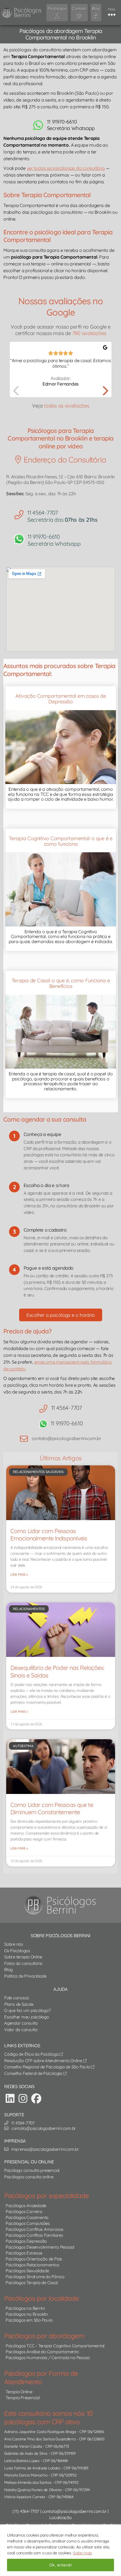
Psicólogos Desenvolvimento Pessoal (40, 2247)
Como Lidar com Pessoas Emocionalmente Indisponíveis (49, 1534)
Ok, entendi (60, 2565)
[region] (60, 2550)
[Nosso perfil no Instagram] (23, 2098)
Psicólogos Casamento (27, 2217)
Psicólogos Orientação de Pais (34, 2259)
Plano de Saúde (19, 2004)
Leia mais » (19, 1574)
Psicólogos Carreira (24, 2211)
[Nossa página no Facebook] (36, 2098)
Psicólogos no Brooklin (27, 2314)
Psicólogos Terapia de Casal (32, 2283)
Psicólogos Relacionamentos (33, 2265)
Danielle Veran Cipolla (23, 2446)
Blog (8, 1970)
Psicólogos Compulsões (28, 2223)
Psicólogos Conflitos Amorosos (34, 2229)
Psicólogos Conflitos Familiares (34, 2235)
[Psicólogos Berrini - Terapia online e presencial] (62, 1905)
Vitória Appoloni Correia (24, 2497)
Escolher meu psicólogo (27, 2017)
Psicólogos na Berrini (25, 2308)
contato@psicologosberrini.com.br (74, 2511)
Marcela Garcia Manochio (26, 2475)
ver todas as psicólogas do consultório (66, 168)
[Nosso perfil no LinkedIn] (10, 2098)
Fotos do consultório (23, 1963)
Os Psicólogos (17, 1951)
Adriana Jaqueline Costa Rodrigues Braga (40, 2431)
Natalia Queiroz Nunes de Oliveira (33, 2490)
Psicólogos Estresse (24, 2253)
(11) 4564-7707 (26, 2511)
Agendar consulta (21, 2023)
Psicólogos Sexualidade (27, 2271)
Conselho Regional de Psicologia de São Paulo (48, 2067)
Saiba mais (82, 2553)
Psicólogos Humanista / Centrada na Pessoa (48, 2358)
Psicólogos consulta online (29, 2177)
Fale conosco (17, 1998)
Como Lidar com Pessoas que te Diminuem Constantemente (52, 1808)
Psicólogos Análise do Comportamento (42, 2352)
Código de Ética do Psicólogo (32, 2054)
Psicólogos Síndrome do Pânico (35, 2277)
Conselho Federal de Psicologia (34, 2073)
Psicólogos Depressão (26, 2241)
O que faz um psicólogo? (27, 2010)
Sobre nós (14, 1944)
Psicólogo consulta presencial (32, 2170)
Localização (60, 2517)
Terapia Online (19, 2392)
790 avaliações (89, 333)
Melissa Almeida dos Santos (28, 2482)
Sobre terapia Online (23, 1957)
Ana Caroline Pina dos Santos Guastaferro (40, 2439)
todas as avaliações (66, 406)
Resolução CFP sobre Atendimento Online (44, 2061)
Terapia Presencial (23, 2398)
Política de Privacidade (25, 1976)
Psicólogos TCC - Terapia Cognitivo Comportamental (55, 2346)
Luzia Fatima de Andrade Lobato (32, 2468)
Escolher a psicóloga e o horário (61, 1315)
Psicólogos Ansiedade (26, 2206)
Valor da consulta (21, 2030)
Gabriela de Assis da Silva (26, 2453)
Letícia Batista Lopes (22, 2461)
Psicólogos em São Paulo (29, 2320)
